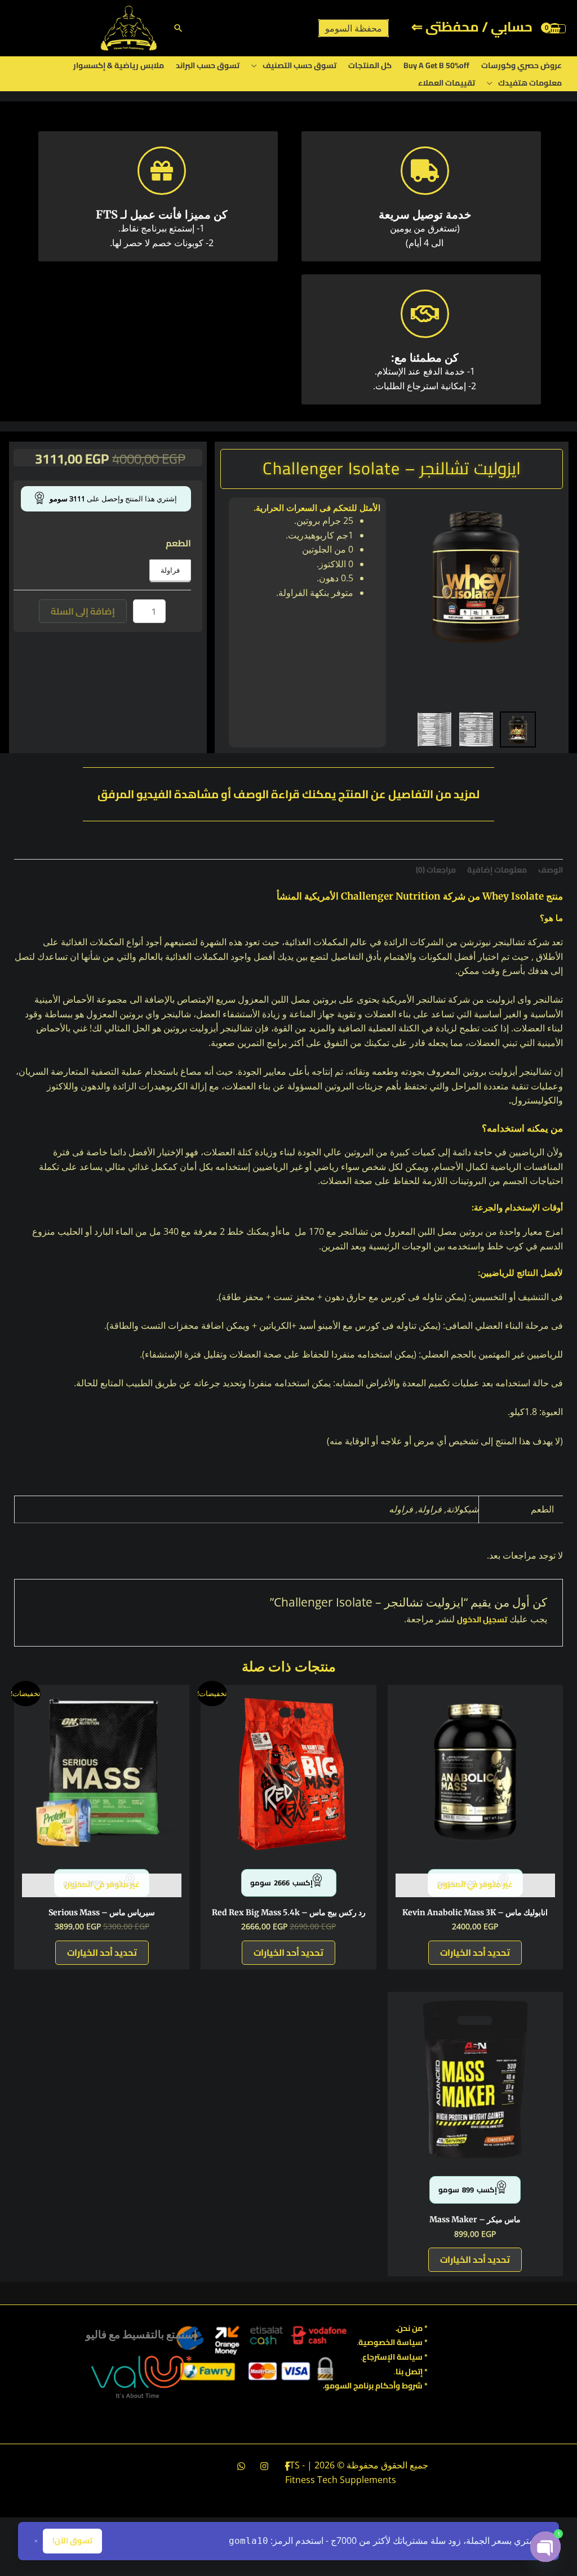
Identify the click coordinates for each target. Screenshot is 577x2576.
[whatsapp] (241, 2466)
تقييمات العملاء (447, 83)
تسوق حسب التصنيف (299, 65)
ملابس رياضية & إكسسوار (119, 65)
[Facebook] (287, 2466)
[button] (178, 28)
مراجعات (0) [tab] (436, 870)
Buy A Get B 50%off (436, 65)
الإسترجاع (379, 2357)
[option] (476, 576)
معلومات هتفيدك (530, 83)
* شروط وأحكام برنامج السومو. (375, 2386)
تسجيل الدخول (482, 1620)
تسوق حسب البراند (208, 65)
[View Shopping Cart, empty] (555, 28)
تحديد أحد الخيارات (475, 1952)
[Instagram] (264, 2466)
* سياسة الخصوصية (393, 2342)
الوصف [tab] (551, 870)
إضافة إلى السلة (83, 611)
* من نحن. (412, 2328)
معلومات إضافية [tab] (497, 870)
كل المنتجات (370, 65)
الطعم (178, 543)
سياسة (409, 2357)
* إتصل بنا (412, 2372)
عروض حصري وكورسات (521, 65)
